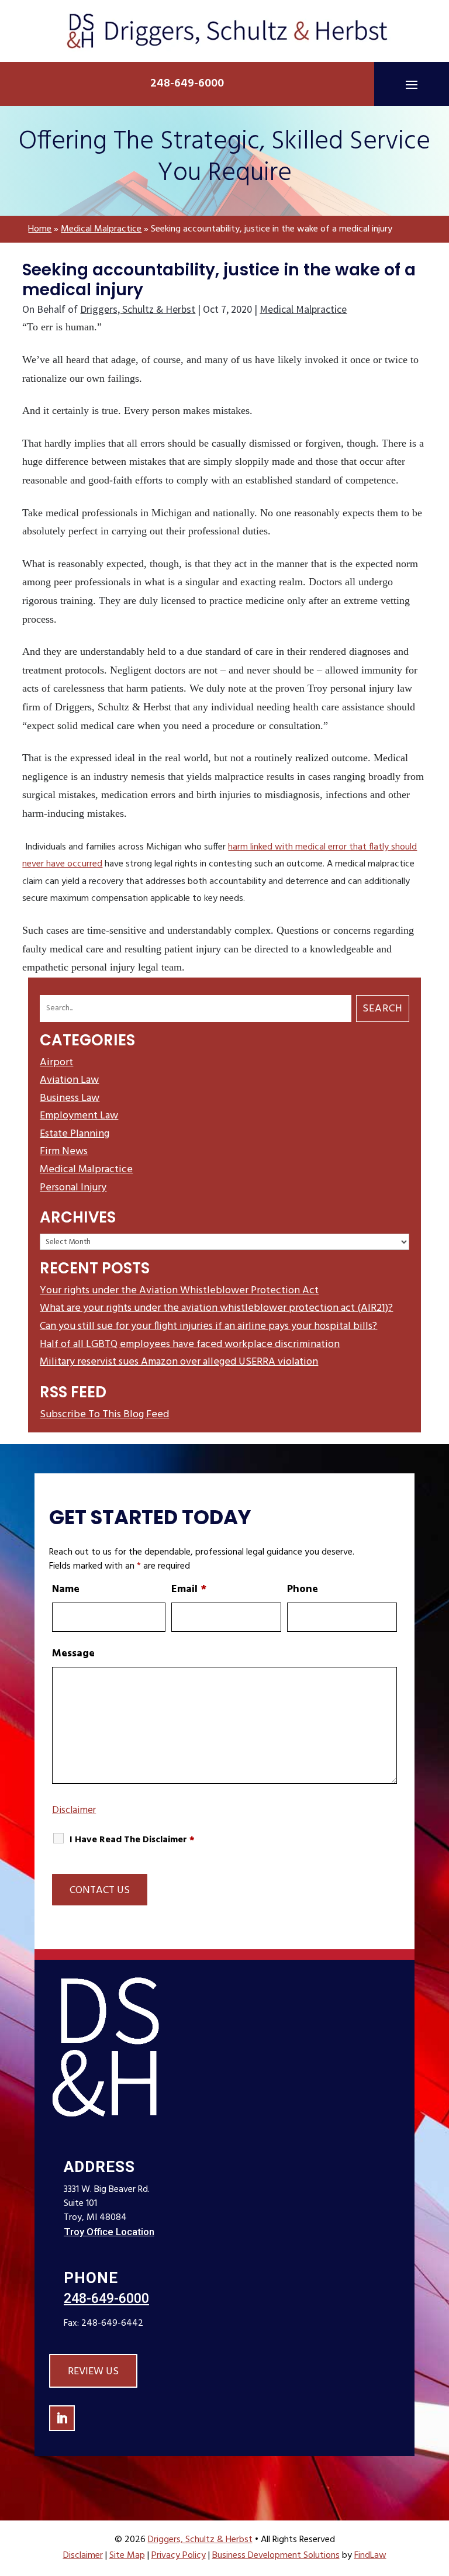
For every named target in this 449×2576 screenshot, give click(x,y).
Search (383, 1009)
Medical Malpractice (303, 309)
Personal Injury (73, 1188)
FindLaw (370, 2556)
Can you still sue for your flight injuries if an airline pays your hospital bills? (208, 1326)
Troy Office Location (109, 2232)
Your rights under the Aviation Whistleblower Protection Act (179, 1291)
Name (66, 1589)
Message (73, 1654)
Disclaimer (74, 1810)
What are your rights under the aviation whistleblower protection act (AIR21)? (216, 1308)
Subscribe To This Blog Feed (104, 1415)
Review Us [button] (93, 2372)
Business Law (70, 1098)
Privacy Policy (179, 2556)
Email (189, 1589)
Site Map (127, 2556)
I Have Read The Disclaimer (132, 1840)
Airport (56, 1063)
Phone (303, 1589)
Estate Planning (75, 1134)
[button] (412, 84)
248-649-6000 (187, 84)
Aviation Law (69, 1080)
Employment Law (79, 1116)
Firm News (64, 1151)
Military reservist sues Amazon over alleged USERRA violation (179, 1362)
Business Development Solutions (276, 2556)
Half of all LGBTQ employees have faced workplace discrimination (190, 1344)
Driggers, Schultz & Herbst (138, 309)
